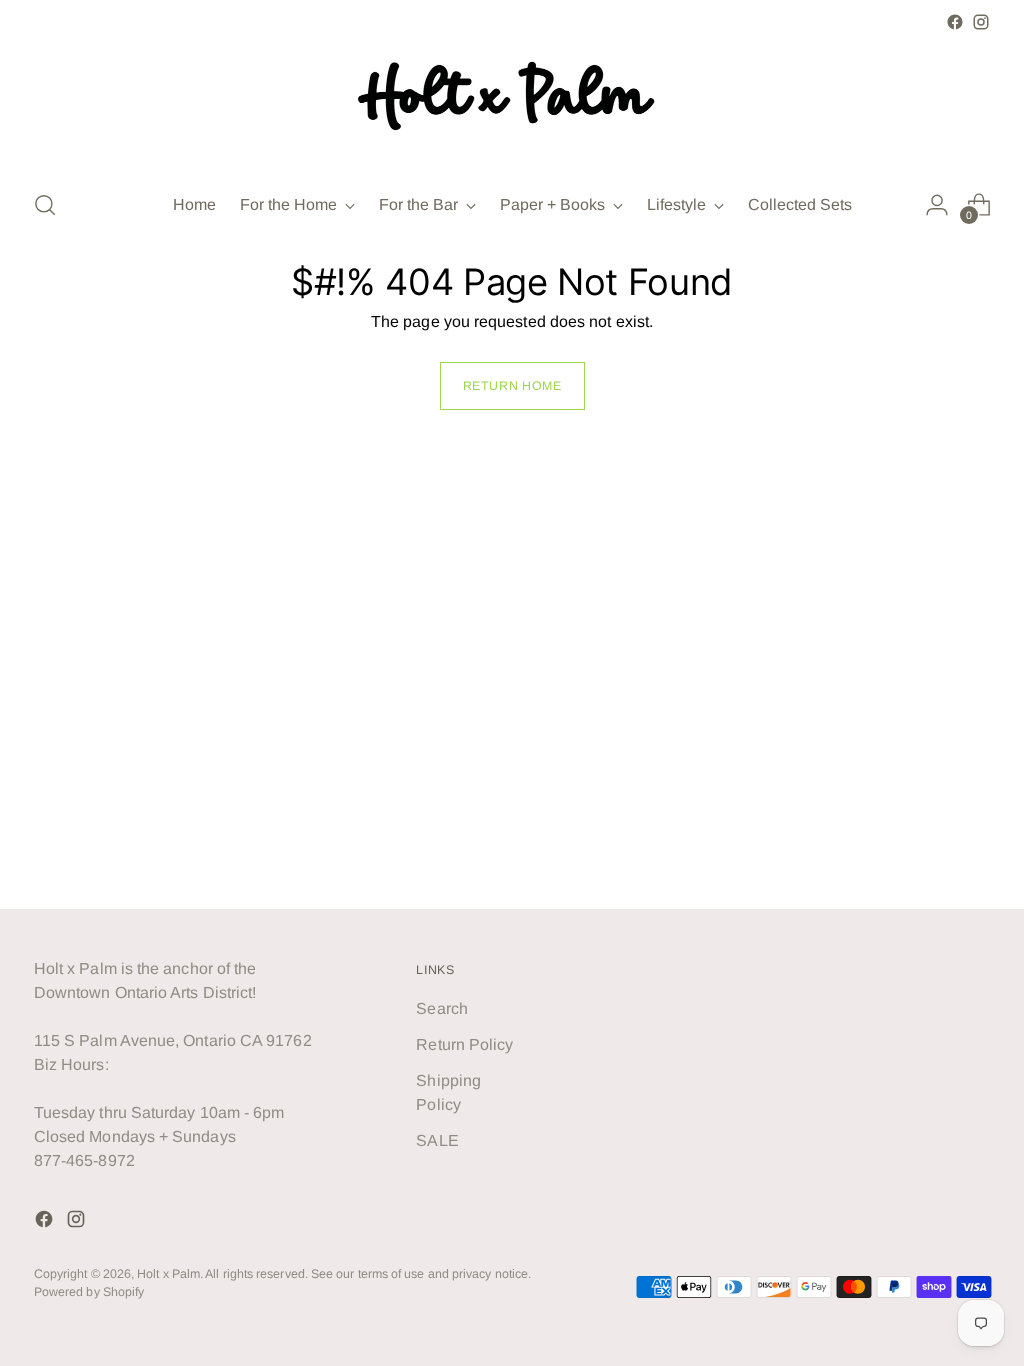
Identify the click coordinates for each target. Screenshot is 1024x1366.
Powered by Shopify (89, 1292)
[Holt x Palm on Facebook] (955, 22)
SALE (437, 1140)
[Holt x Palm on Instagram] (981, 22)
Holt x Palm (168, 1274)
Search (441, 1008)
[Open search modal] (45, 205)
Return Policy (464, 1044)
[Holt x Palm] (512, 103)
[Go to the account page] (937, 205)
